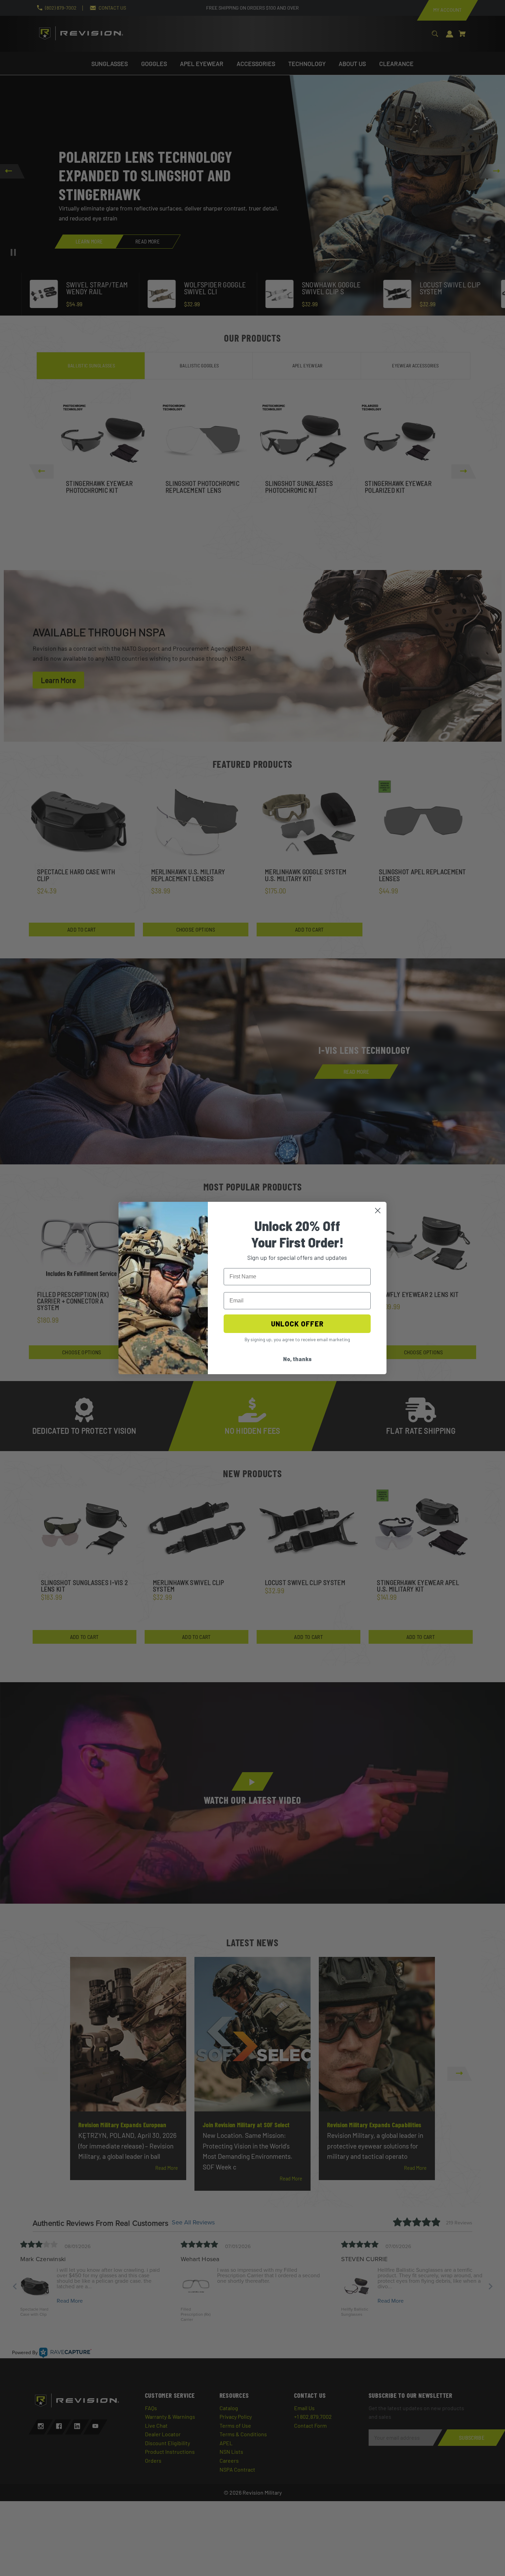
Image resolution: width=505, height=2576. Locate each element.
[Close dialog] (378, 1211)
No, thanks (297, 1359)
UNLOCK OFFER (297, 1324)
